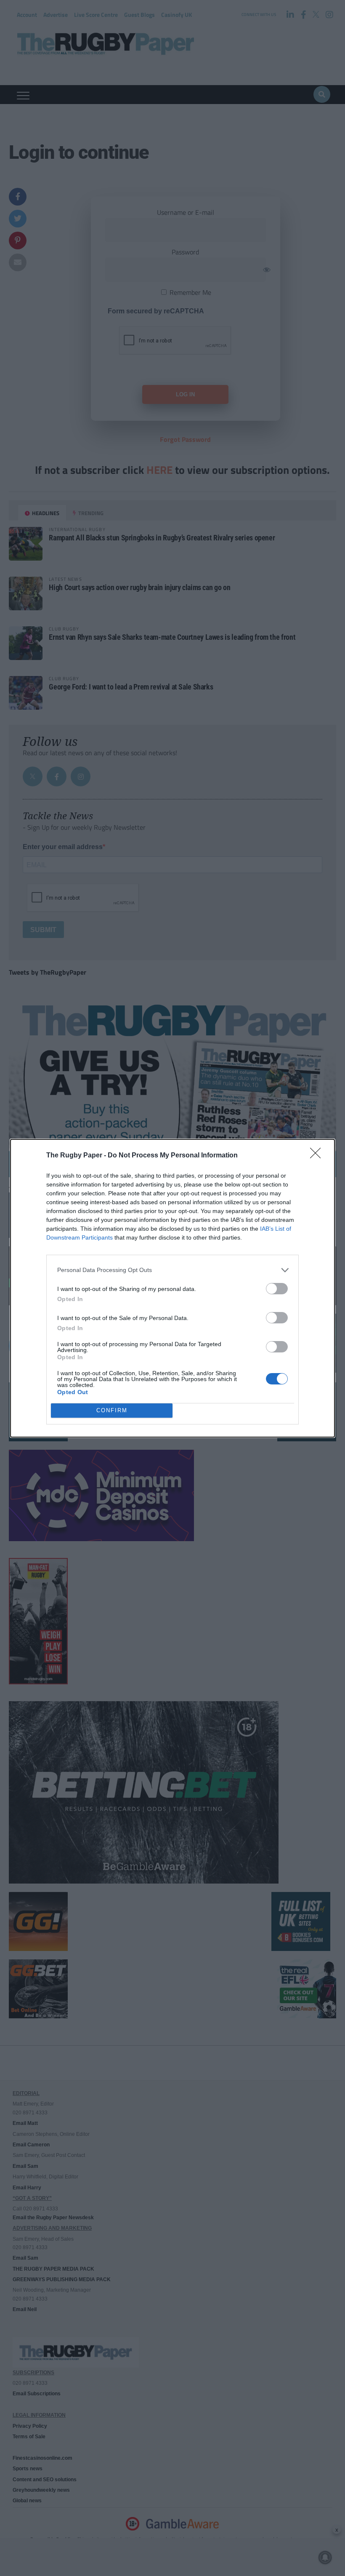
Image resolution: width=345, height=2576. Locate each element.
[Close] (318, 1156)
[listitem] (172, 1270)
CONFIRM (112, 1410)
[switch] (277, 1289)
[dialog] (172, 1288)
